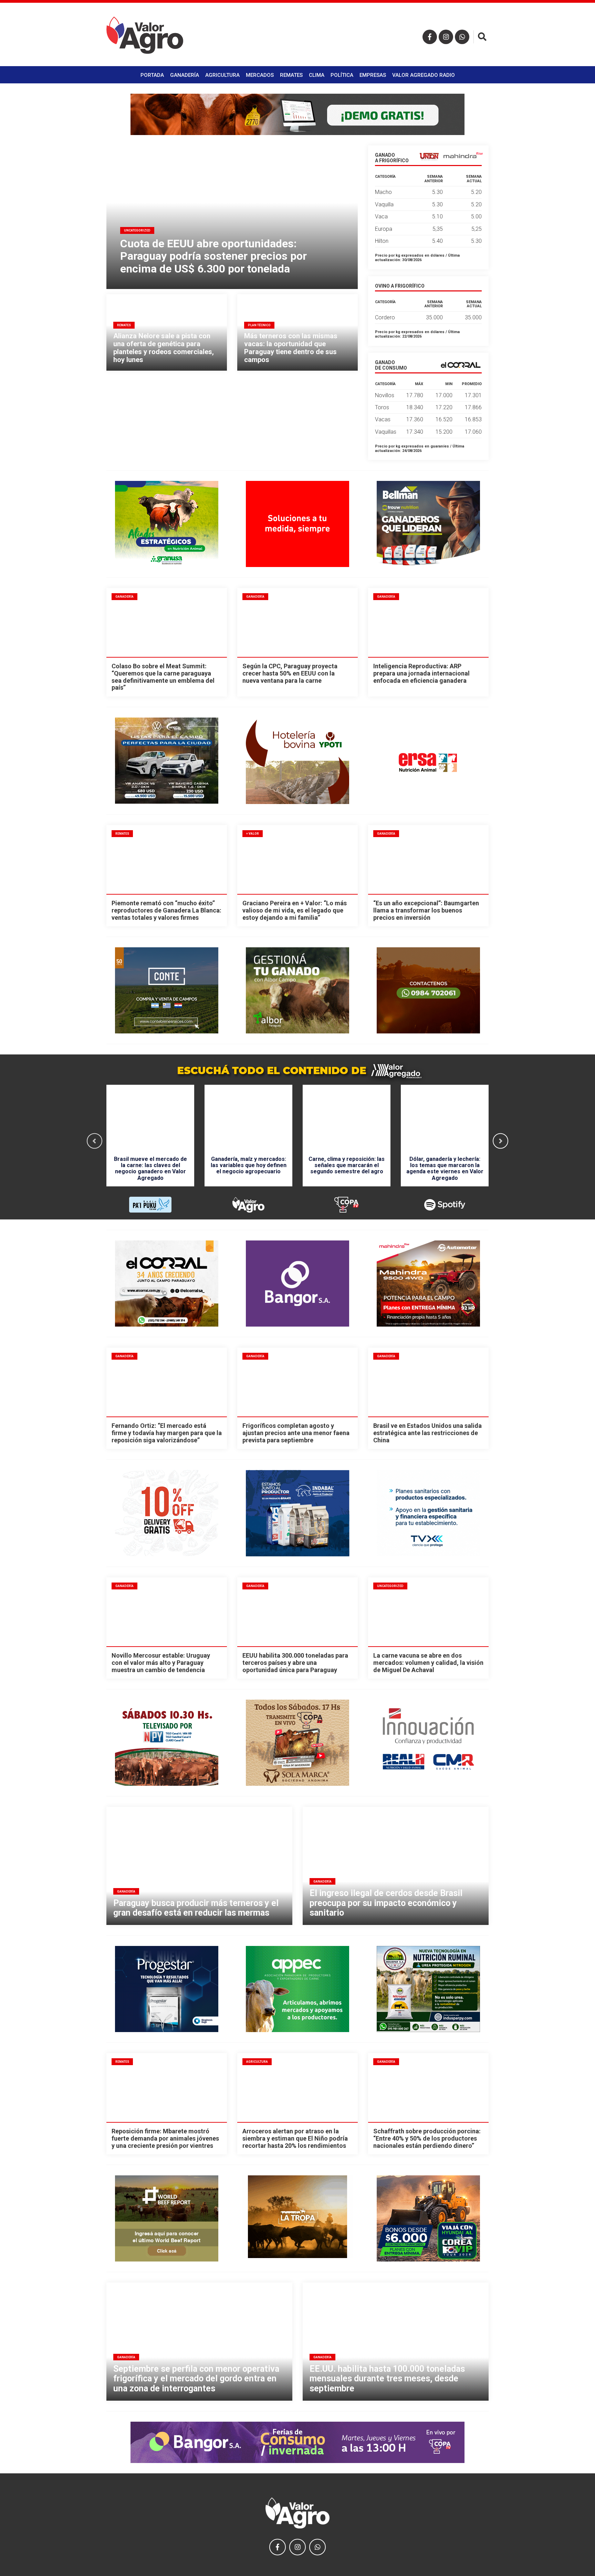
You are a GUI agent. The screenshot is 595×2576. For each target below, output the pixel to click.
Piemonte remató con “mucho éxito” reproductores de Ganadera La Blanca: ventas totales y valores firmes (166, 910)
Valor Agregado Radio (424, 75)
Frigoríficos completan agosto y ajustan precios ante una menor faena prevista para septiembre (296, 1433)
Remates (291, 75)
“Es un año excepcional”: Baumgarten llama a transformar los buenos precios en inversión (426, 910)
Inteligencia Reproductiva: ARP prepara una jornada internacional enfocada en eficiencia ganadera (421, 673)
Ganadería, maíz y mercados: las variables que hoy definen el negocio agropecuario (249, 1165)
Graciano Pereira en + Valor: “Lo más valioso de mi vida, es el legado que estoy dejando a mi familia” (295, 910)
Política (342, 75)
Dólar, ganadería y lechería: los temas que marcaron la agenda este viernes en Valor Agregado (445, 1168)
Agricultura (222, 75)
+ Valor (253, 834)
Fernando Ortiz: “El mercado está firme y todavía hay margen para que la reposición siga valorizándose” (167, 1433)
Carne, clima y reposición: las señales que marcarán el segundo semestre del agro (347, 1165)
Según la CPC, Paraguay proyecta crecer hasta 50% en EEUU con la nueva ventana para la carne (290, 673)
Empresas (373, 75)
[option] (150, 1141)
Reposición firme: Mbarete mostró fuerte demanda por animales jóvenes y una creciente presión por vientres (165, 2138)
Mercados (260, 75)
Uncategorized (390, 1586)
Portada (152, 75)
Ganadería (185, 75)
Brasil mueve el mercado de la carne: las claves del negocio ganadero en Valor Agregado (150, 1168)
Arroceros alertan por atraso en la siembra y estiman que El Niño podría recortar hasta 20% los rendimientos (295, 2138)
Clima (317, 75)
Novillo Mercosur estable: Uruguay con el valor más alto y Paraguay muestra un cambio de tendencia (161, 1662)
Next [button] (500, 1141)
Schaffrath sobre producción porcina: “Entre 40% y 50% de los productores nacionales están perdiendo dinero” (427, 2138)
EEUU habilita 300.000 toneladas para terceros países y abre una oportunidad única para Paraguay (295, 1662)
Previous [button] (95, 1141)
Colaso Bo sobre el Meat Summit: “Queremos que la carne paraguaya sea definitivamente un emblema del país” (163, 677)
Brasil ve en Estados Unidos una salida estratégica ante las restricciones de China (427, 1433)
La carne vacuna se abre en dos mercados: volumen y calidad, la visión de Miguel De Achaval (428, 1662)
